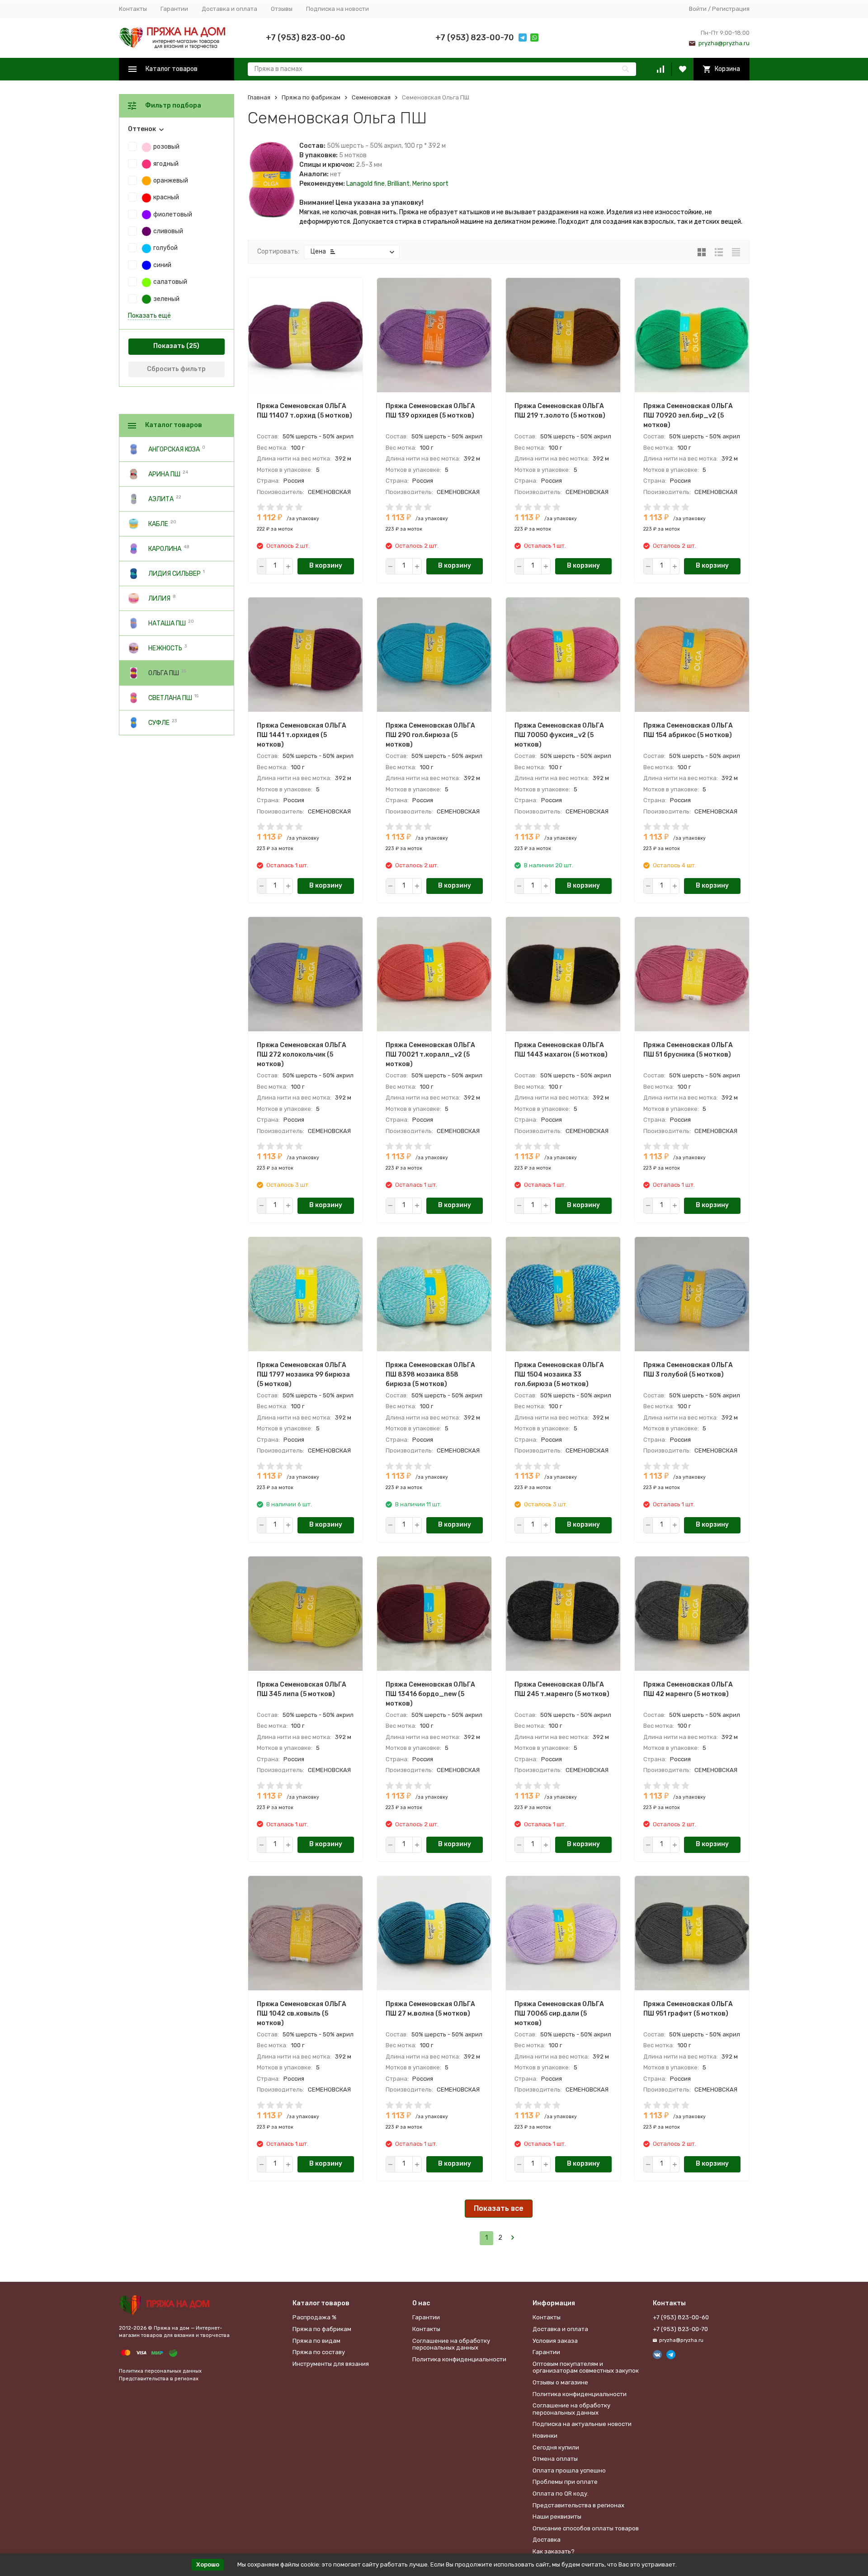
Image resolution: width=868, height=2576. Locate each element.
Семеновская (371, 97)
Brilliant (399, 184)
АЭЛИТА (161, 499)
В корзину (326, 566)
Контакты (133, 9)
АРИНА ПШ (164, 474)
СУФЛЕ (159, 722)
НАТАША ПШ (167, 623)
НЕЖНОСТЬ (165, 648)
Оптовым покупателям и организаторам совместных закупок (586, 2367)
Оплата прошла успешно (569, 2470)
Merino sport (430, 184)
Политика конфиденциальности (459, 2359)
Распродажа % (314, 2317)
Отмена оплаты (555, 2459)
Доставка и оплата (229, 9)
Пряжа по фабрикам (311, 97)
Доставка (547, 2540)
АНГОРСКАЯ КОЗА (174, 449)
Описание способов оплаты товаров (586, 2528)
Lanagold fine (366, 184)
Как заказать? (554, 2551)
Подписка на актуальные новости (582, 2424)
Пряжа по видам (316, 2341)
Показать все (499, 2208)
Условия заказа (555, 2341)
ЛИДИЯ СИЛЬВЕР (175, 573)
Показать (169, 346)
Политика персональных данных (160, 2371)
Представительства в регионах (159, 2379)
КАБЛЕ (158, 524)
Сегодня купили (556, 2447)
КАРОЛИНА (165, 548)
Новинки (545, 2436)
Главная (259, 97)
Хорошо (208, 2564)
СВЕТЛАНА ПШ (170, 698)
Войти (698, 9)
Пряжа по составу (319, 2352)
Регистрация (731, 9)
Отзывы (282, 9)
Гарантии (174, 9)
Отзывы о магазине (560, 2382)
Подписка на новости (337, 9)
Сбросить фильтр (176, 369)
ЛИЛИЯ (159, 598)
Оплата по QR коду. (561, 2494)
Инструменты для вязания (331, 2364)
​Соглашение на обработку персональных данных (451, 2344)
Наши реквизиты (557, 2517)
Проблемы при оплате (565, 2482)
